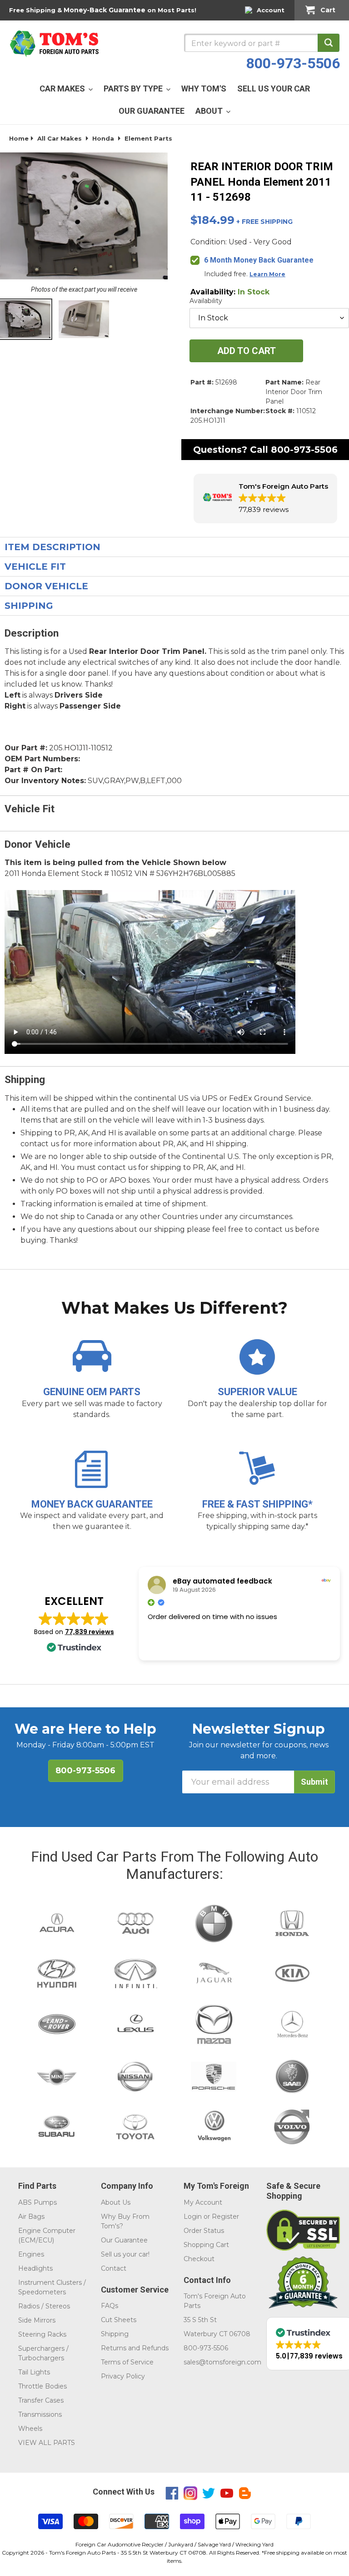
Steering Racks (42, 2334)
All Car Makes (60, 138)
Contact (114, 2268)
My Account (203, 2202)
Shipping (115, 2334)
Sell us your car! (125, 2254)
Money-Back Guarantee (105, 10)
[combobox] (262, 43)
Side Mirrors (37, 2320)
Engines (31, 2254)
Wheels (30, 2429)
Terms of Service (127, 2362)
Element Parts (148, 138)
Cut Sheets (119, 2320)
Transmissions (40, 2414)
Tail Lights (34, 2372)
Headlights (35, 2268)
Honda (103, 138)
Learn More (267, 274)
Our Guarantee (124, 2240)
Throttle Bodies (42, 2386)
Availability (206, 301)
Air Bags (31, 2217)
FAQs (110, 2306)
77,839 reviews (90, 1632)
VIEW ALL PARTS (47, 2443)
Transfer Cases (41, 2400)
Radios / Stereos (44, 2306)
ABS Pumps (37, 2202)
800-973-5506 (293, 63)
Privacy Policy (123, 2376)
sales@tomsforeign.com (222, 2362)
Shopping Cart (206, 2245)
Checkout (199, 2259)
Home (19, 138)
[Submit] (329, 43)
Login (193, 2217)
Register (225, 2217)
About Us (116, 2202)
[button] (265, 498)
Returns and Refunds (135, 2348)
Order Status (204, 2231)
